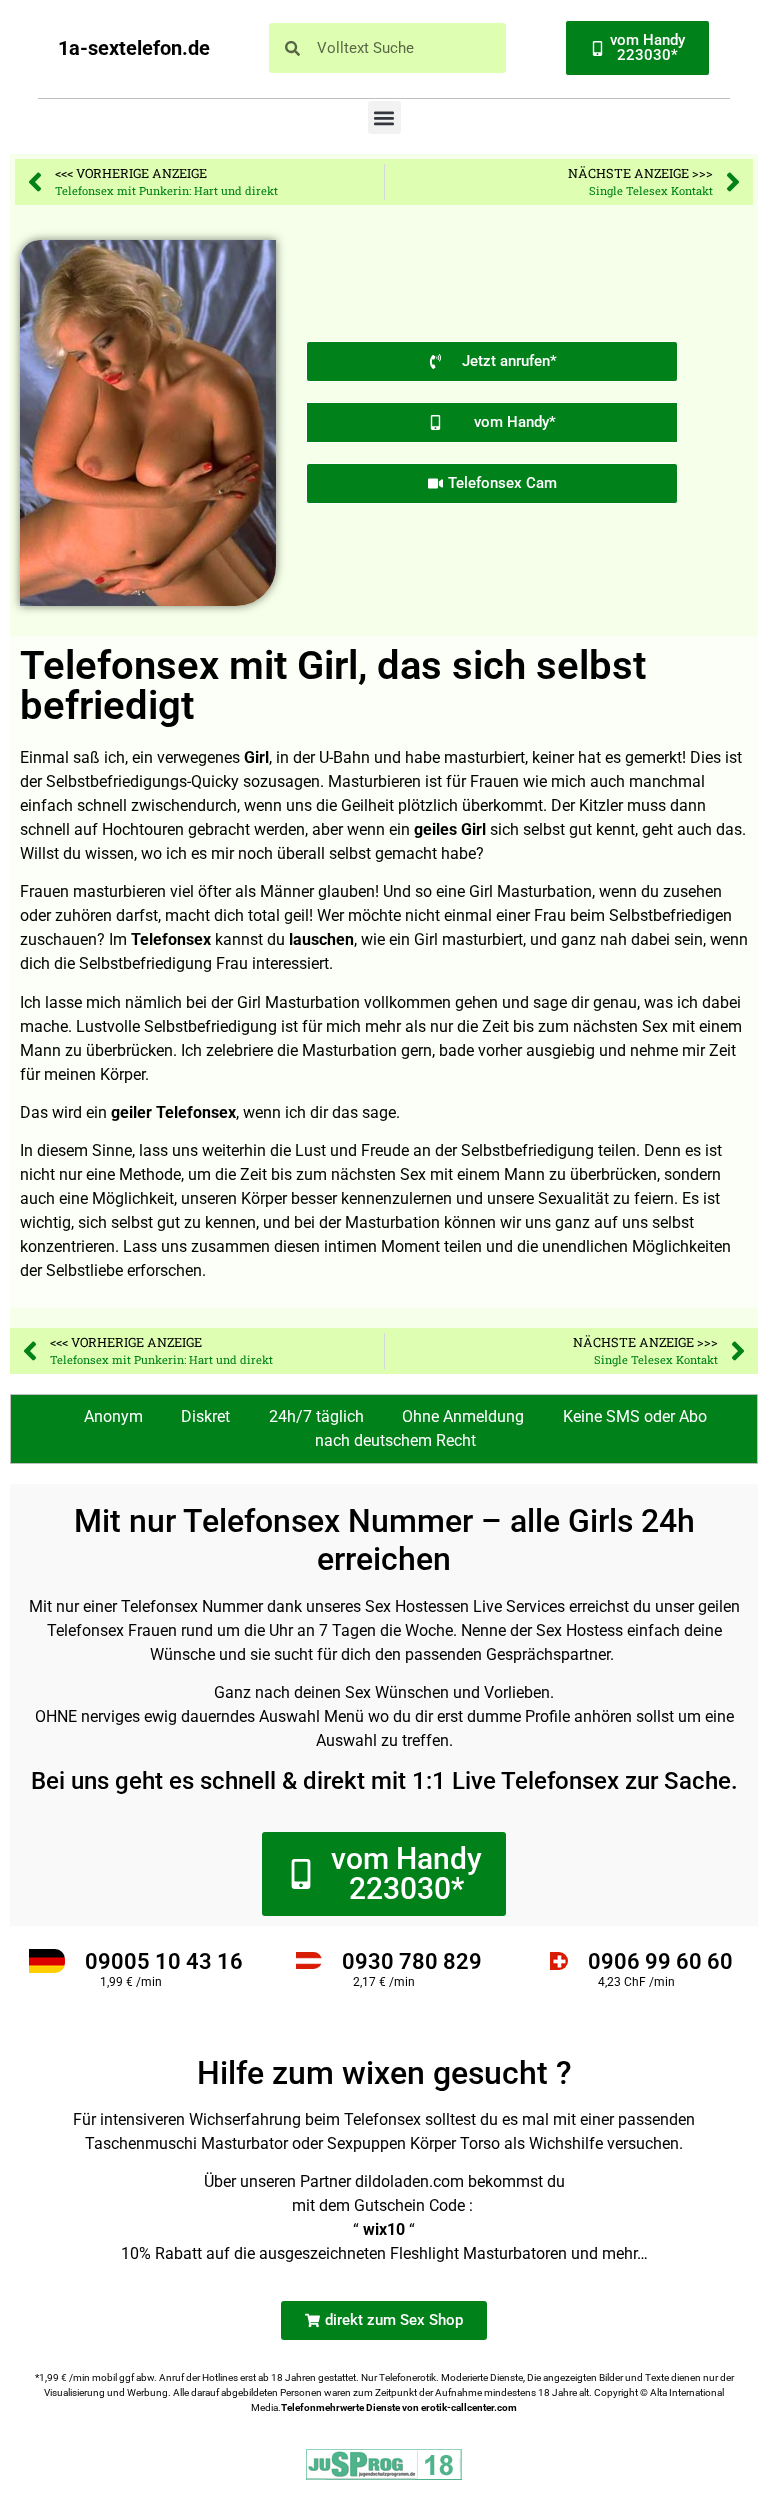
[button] (384, 117)
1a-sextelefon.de (134, 48)
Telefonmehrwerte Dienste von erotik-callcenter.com (399, 2407)
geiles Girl (450, 829)
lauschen (321, 939)
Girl (256, 757)
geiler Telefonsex (173, 1112)
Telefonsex (171, 939)
